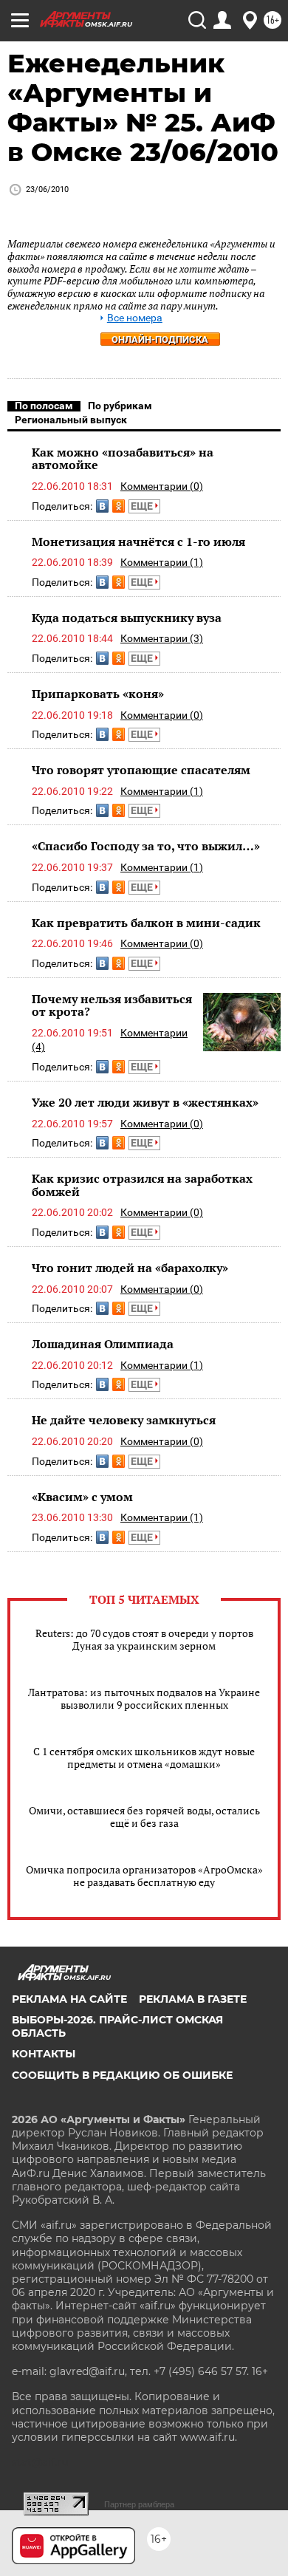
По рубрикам (120, 406)
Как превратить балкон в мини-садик (146, 923)
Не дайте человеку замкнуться (124, 1420)
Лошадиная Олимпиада (103, 1344)
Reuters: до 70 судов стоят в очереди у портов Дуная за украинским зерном (144, 1639)
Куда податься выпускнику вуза (127, 618)
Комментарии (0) (162, 486)
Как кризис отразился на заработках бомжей (142, 1185)
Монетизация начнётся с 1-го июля (138, 541)
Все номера (135, 318)
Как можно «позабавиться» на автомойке (123, 459)
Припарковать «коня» (98, 694)
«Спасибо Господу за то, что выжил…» (146, 846)
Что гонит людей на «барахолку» (130, 1268)
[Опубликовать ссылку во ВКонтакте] (102, 506)
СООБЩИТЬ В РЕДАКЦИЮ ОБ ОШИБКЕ (122, 2075)
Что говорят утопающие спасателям (141, 770)
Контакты (44, 2054)
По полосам (44, 406)
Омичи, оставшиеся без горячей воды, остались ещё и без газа (144, 1817)
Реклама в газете (193, 1999)
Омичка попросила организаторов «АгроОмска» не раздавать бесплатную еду (144, 1876)
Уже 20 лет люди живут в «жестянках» (145, 1102)
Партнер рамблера (139, 2504)
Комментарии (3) (162, 638)
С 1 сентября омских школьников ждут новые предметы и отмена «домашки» (144, 1757)
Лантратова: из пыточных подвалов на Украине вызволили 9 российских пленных (144, 1698)
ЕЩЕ (143, 506)
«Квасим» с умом (82, 1497)
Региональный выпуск (71, 420)
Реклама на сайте (69, 1999)
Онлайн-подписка (160, 339)
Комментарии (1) (162, 562)
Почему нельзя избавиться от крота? (112, 1005)
